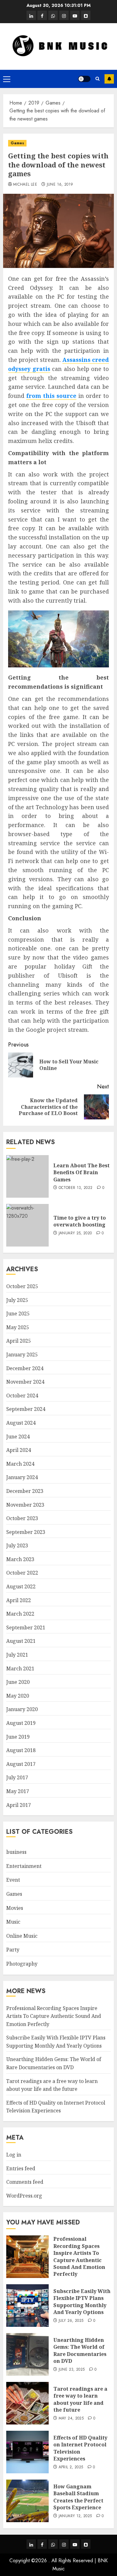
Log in (14, 2155)
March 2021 (20, 1668)
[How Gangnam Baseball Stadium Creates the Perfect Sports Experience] (27, 2501)
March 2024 (20, 1464)
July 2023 (17, 1545)
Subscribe (109, 79)
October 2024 (22, 1396)
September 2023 (26, 1532)
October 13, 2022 (76, 1188)
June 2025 (18, 1314)
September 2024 (26, 1409)
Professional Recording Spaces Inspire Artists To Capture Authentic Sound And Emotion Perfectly (54, 2016)
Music (13, 1922)
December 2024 (25, 1368)
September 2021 (26, 1627)
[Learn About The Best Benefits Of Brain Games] (27, 1176)
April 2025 (19, 1341)
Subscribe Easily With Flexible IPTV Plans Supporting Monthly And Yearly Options (82, 2302)
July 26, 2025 (71, 2321)
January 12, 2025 (75, 2516)
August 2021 (21, 1641)
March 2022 (20, 1614)
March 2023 (20, 1559)
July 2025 (17, 1300)
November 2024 (25, 1382)
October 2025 (22, 1286)
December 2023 (25, 1491)
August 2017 (21, 1764)
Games (17, 143)
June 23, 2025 (72, 2370)
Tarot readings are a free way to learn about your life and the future (80, 2399)
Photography (22, 1964)
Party (13, 1950)
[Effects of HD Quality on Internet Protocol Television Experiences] (27, 2452)
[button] (7, 79)
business (16, 1852)
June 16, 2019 (60, 185)
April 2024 (19, 1450)
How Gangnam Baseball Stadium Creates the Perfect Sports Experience (78, 2497)
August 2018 (21, 1750)
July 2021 (17, 1655)
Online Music (22, 1936)
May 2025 (18, 1327)
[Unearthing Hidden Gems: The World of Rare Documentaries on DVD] (27, 2354)
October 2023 (22, 1518)
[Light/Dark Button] (84, 79)
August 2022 (21, 1586)
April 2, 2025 (71, 2467)
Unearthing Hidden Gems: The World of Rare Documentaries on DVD (80, 2350)
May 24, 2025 (71, 2419)
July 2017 (17, 1777)
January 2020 (22, 1709)
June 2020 (18, 1682)
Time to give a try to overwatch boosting (80, 1221)
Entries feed (21, 2168)
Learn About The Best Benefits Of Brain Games (81, 1172)
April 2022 (19, 1600)
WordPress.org (24, 2196)
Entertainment (24, 1866)
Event (13, 1880)
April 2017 (19, 1805)
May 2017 (18, 1791)
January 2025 (22, 1355)
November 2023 (25, 1505)
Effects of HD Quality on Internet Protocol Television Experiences (56, 2107)
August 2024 (21, 1423)
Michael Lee (25, 185)
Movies (15, 1908)
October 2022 (22, 1573)
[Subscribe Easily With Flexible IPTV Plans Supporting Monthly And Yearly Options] (27, 2306)
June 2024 (18, 1437)
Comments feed (25, 2182)
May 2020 (18, 1696)
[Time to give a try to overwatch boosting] (27, 1225)
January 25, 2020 (75, 1233)
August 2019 (21, 1723)
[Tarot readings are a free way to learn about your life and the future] (27, 2403)
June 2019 (18, 1737)
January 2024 (22, 1477)
